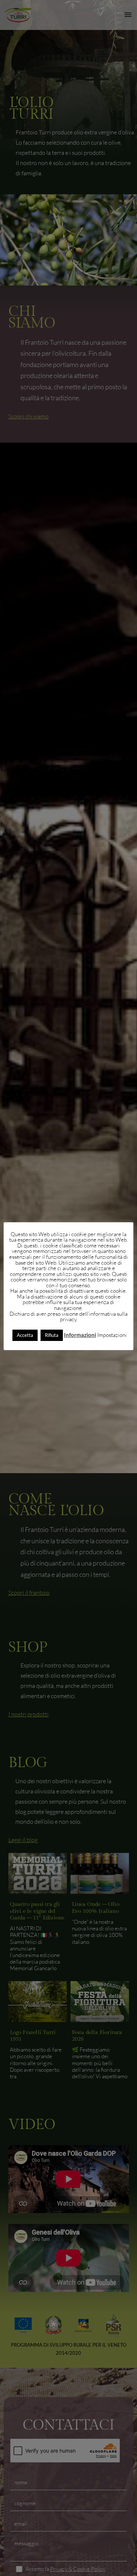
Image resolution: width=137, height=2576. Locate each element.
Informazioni (80, 1335)
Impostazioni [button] (112, 1335)
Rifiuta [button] (52, 1335)
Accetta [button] (25, 1335)
